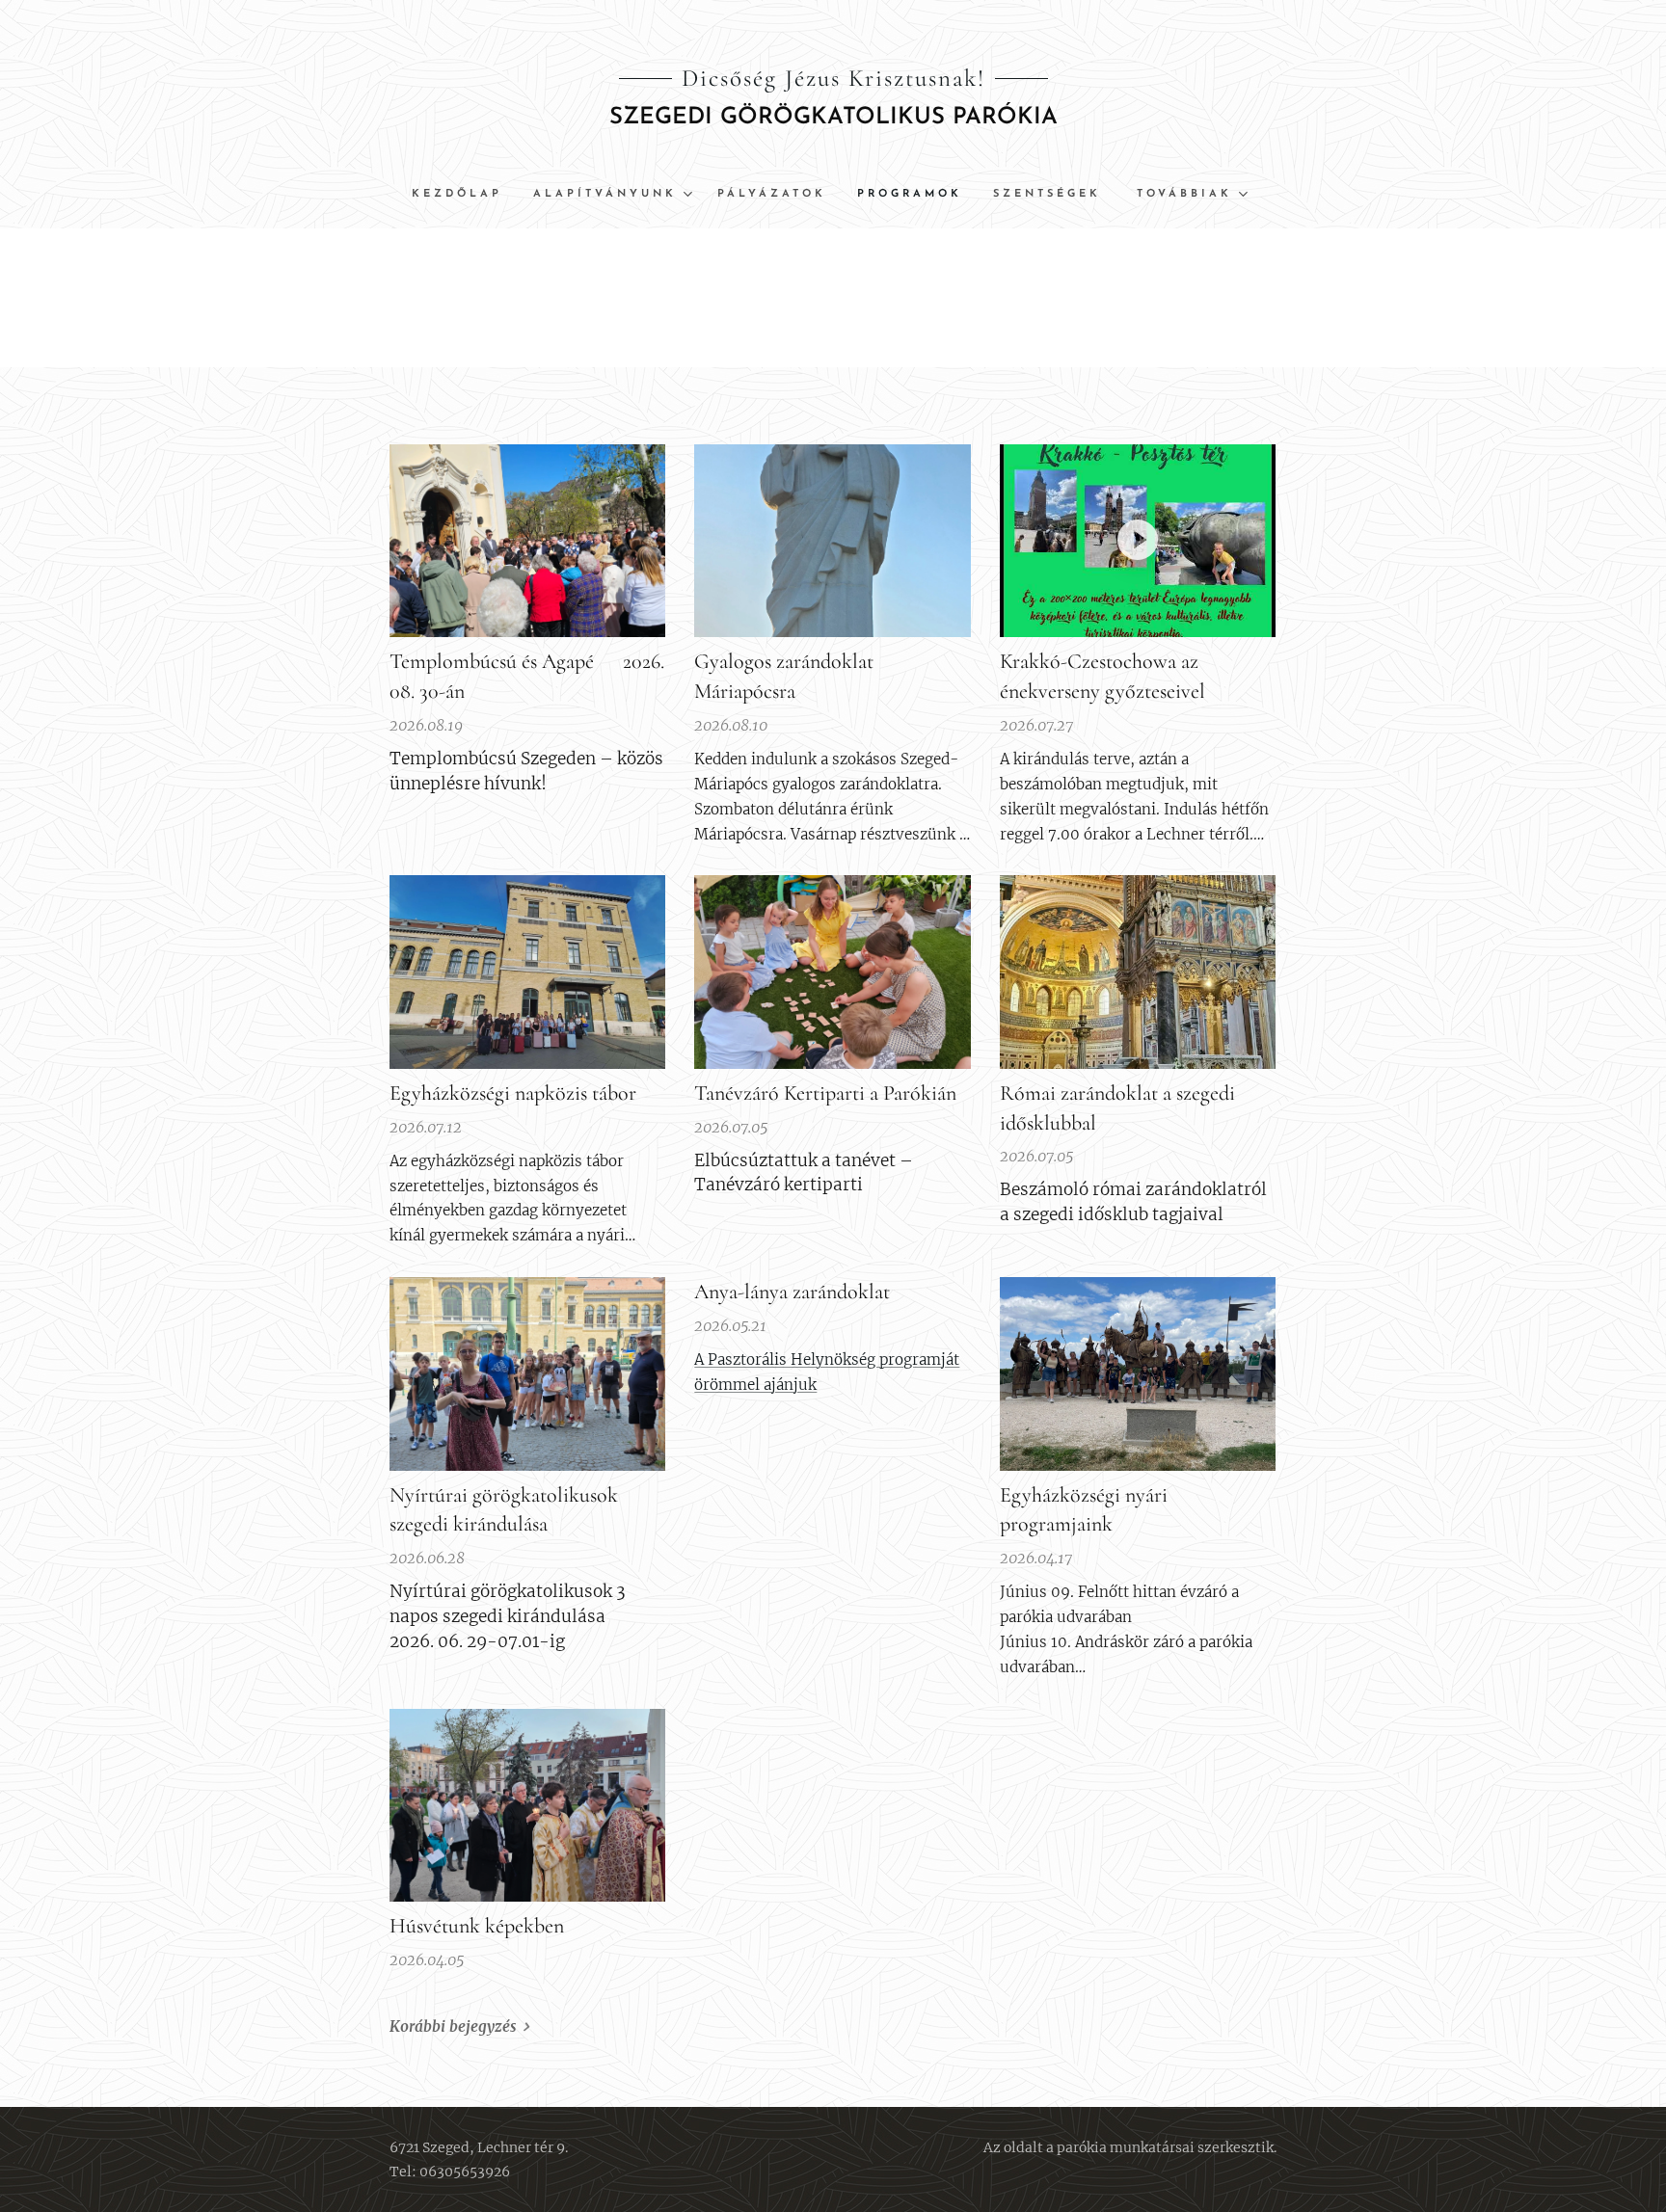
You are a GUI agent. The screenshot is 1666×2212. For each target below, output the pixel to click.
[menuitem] (465, 195)
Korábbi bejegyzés (453, 2026)
